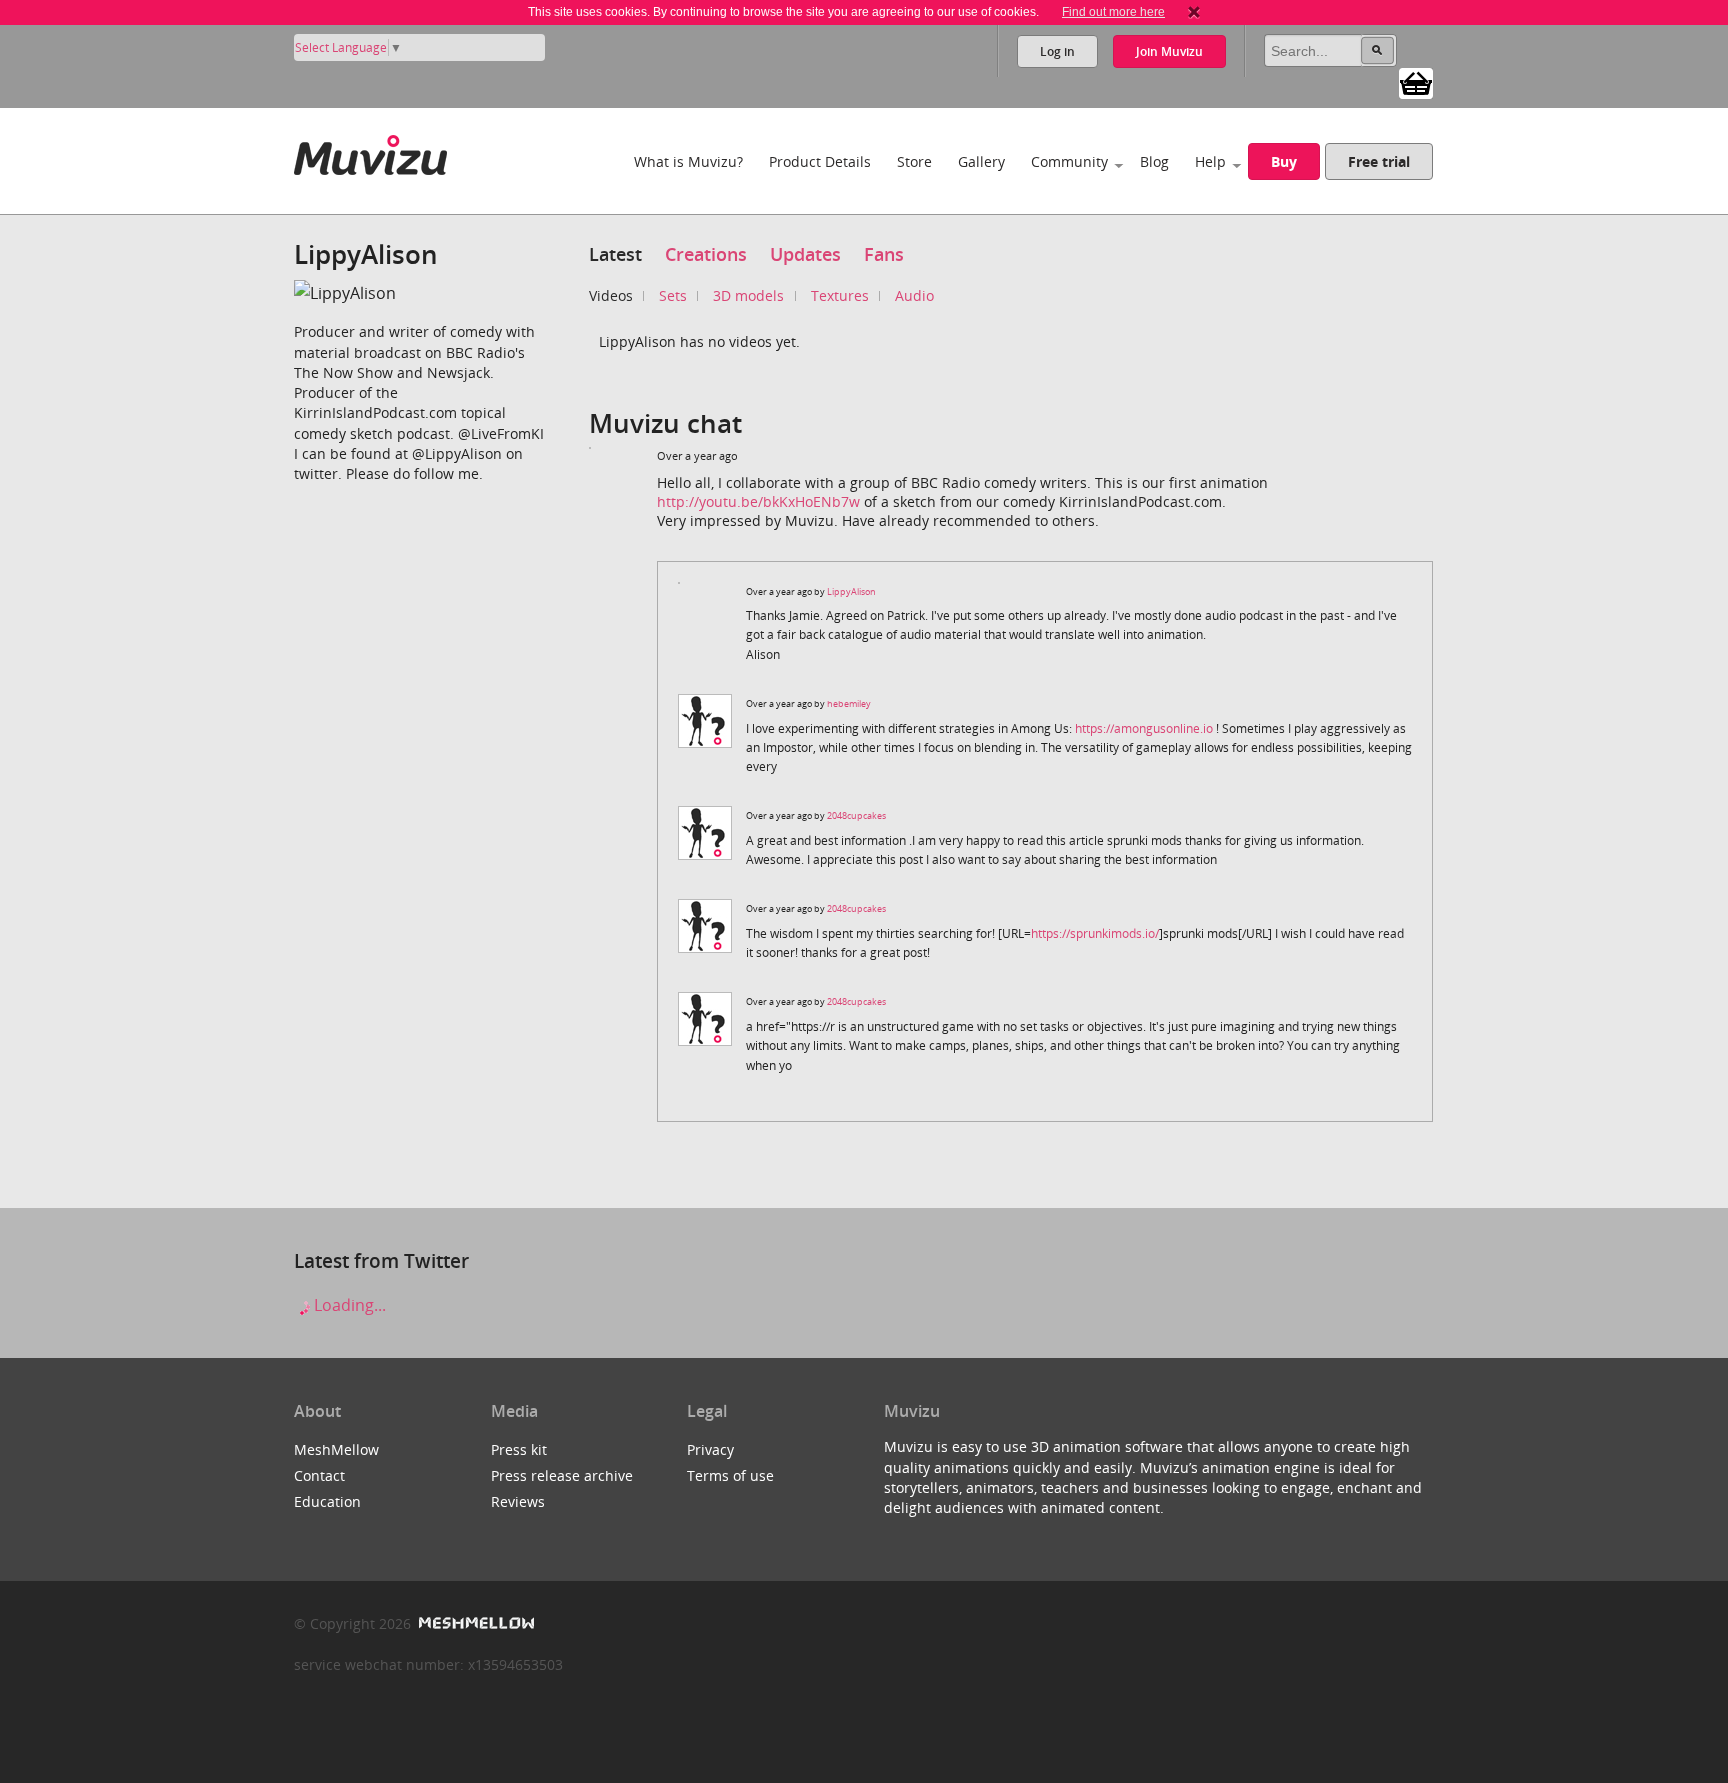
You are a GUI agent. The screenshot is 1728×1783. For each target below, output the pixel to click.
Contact (319, 1475)
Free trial (1379, 161)
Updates (805, 254)
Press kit (519, 1449)
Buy (1284, 161)
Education (327, 1501)
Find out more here (1113, 12)
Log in (1057, 51)
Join (1169, 51)
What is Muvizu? (688, 161)
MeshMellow (336, 1449)
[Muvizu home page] (370, 151)
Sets (673, 295)
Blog (1154, 161)
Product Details (820, 161)
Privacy (710, 1449)
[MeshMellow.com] (474, 1623)
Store (914, 161)
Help (1210, 161)
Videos (611, 295)
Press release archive (562, 1475)
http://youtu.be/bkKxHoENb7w (758, 501)
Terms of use (730, 1475)
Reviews (518, 1501)
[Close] (1194, 12)
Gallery (981, 161)
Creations (706, 254)
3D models (748, 295)
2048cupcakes (856, 815)
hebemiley (849, 703)
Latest (615, 254)
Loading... (348, 1305)
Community (1069, 161)
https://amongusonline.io (1144, 728)
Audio (914, 295)
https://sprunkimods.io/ (1095, 933)
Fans (884, 254)
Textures (840, 295)
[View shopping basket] (1416, 82)
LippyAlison (851, 591)
